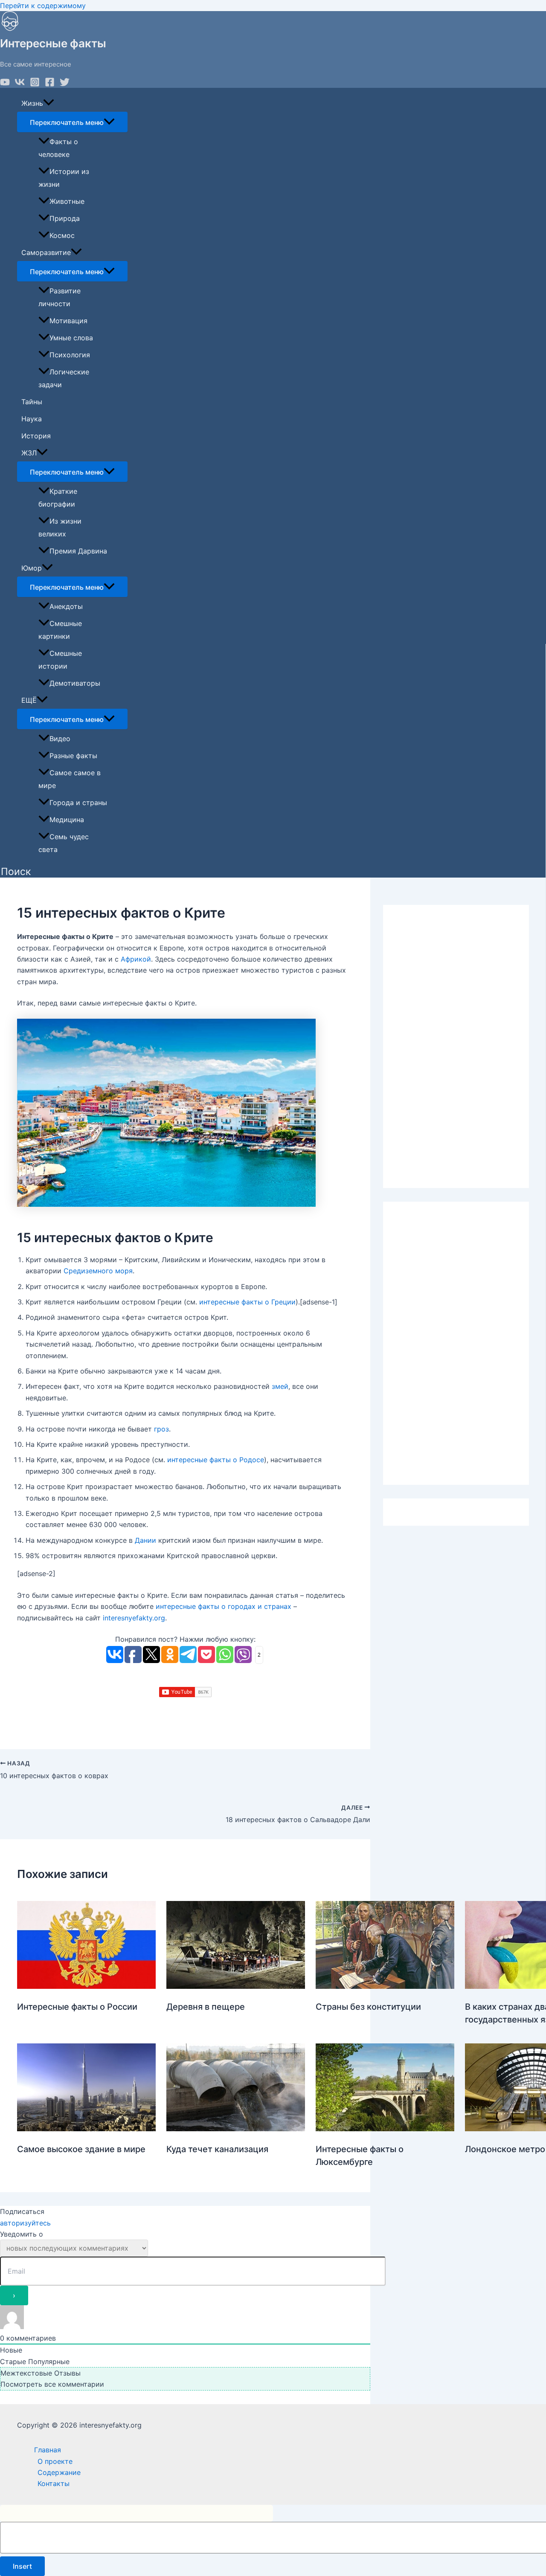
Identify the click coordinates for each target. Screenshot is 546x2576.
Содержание (59, 2472)
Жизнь (32, 103)
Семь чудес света (64, 843)
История (36, 436)
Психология (70, 355)
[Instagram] (35, 84)
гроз (161, 1429)
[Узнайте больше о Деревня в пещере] (236, 1986)
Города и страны (78, 803)
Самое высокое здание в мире (81, 2149)
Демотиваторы (75, 683)
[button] (16, 872)
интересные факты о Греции (247, 1302)
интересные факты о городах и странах (224, 1606)
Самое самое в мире (70, 779)
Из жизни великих (60, 527)
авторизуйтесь (25, 2223)
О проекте (55, 2461)
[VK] (20, 84)
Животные (67, 201)
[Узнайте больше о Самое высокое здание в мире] (86, 2129)
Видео (60, 739)
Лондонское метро (505, 2149)
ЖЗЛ (29, 453)
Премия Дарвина (78, 551)
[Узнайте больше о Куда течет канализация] (236, 2129)
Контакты (54, 2483)
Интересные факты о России (77, 2007)
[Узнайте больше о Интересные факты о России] (86, 1986)
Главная (48, 2450)
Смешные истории (60, 660)
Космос (62, 235)
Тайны (32, 402)
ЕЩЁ (29, 700)
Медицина (67, 820)
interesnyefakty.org (134, 1618)
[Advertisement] (456, 1046)
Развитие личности (60, 297)
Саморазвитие (46, 252)
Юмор (32, 568)
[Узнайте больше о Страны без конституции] (385, 1986)
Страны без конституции (368, 2007)
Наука (32, 419)
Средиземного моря (98, 1271)
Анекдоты (66, 606)
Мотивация (68, 321)
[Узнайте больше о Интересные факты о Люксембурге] (385, 2129)
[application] (49, 103)
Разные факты (73, 756)
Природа (65, 218)
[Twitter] (65, 84)
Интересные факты (53, 43)
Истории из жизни (64, 178)
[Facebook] (50, 84)
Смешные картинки (60, 630)
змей (280, 1386)
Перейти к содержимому (43, 6)
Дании (145, 1540)
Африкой (136, 959)
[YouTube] (5, 84)
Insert (22, 2566)
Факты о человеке (58, 148)
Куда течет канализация (217, 2149)
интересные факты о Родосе (216, 1460)
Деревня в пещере (206, 2007)
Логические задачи (64, 378)
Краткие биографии (58, 498)
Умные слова (71, 338)
